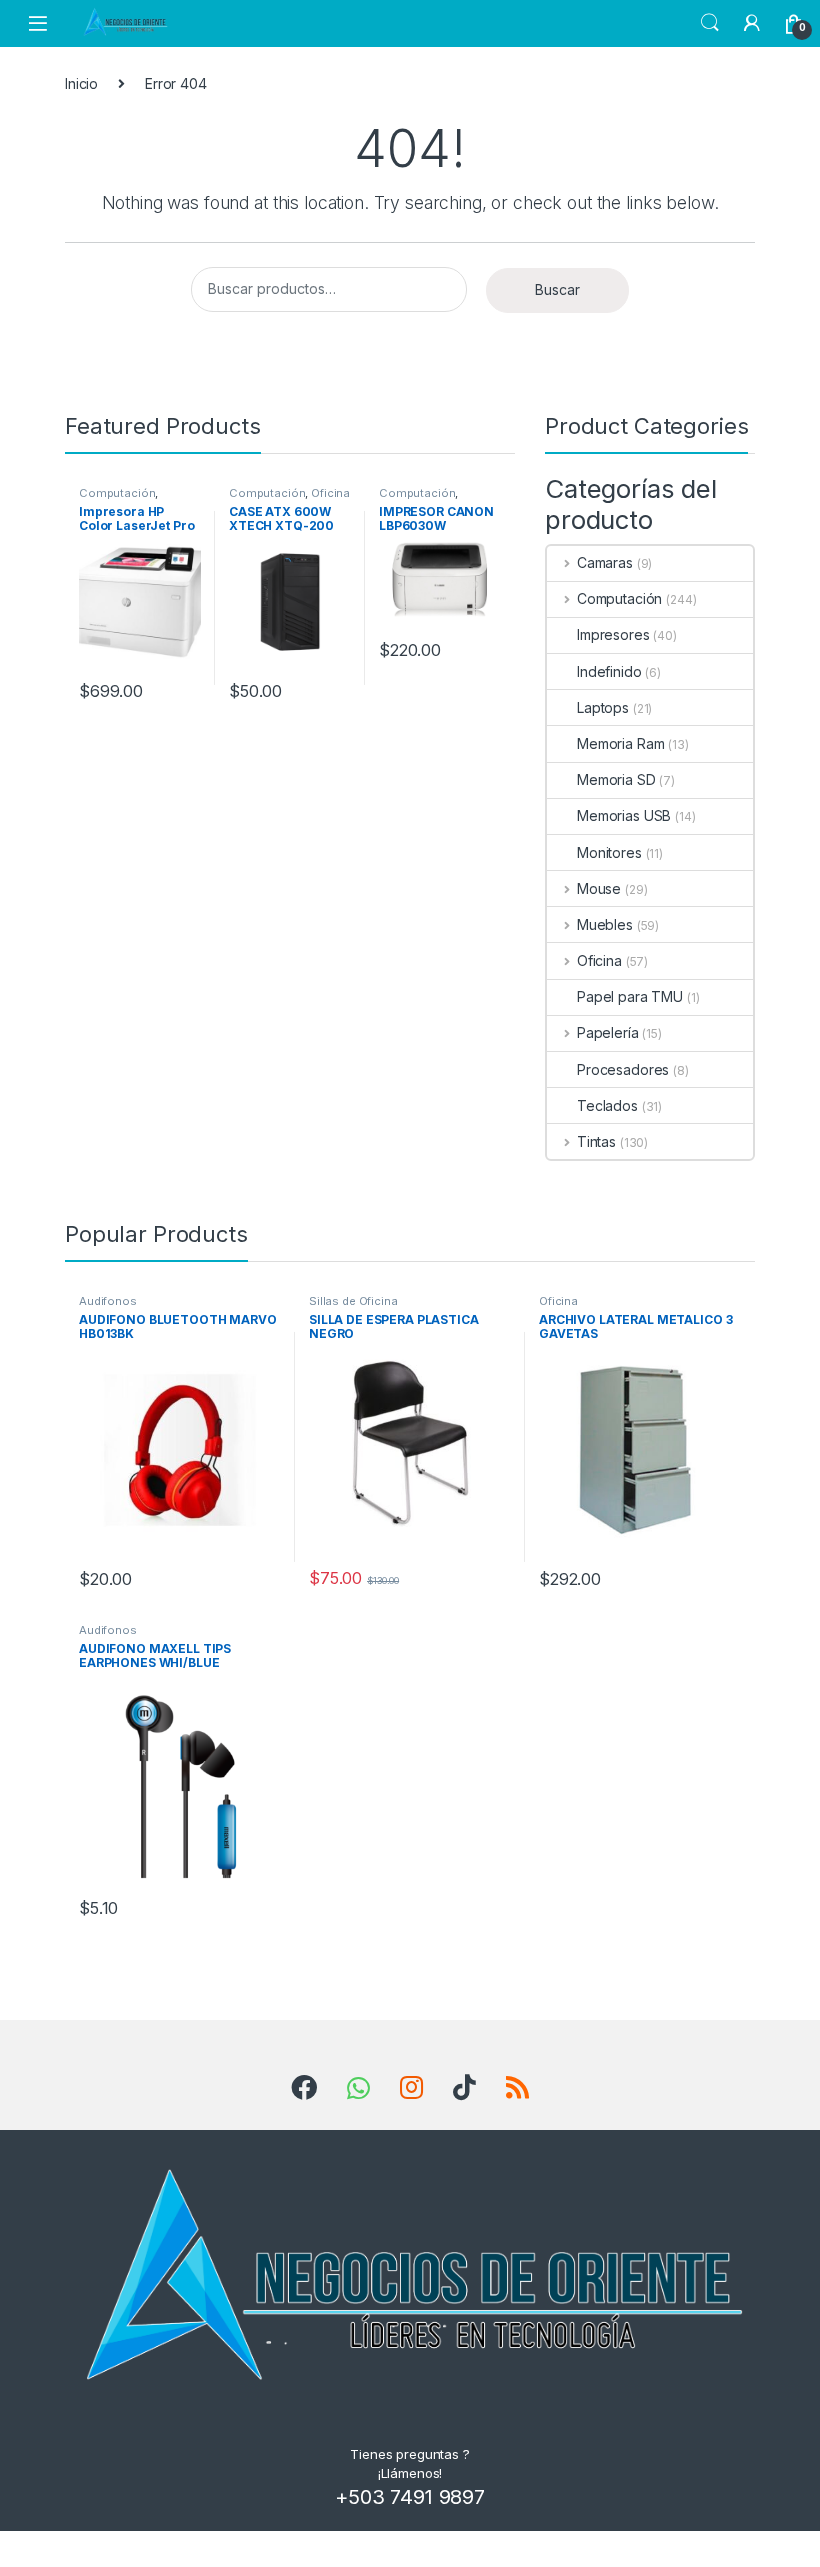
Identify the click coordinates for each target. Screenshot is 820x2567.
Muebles (605, 924)
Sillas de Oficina (353, 1301)
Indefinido (609, 671)
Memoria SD (616, 779)
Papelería (608, 1032)
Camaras (605, 562)
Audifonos (108, 1301)
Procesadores (623, 1069)
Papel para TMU (630, 996)
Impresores (613, 634)
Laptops (603, 707)
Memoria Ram (620, 743)
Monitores (609, 852)
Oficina (330, 493)
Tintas (596, 1141)
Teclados (607, 1105)
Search (710, 23)
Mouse (599, 888)
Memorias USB (624, 815)
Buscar (557, 289)
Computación (117, 493)
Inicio (81, 83)
